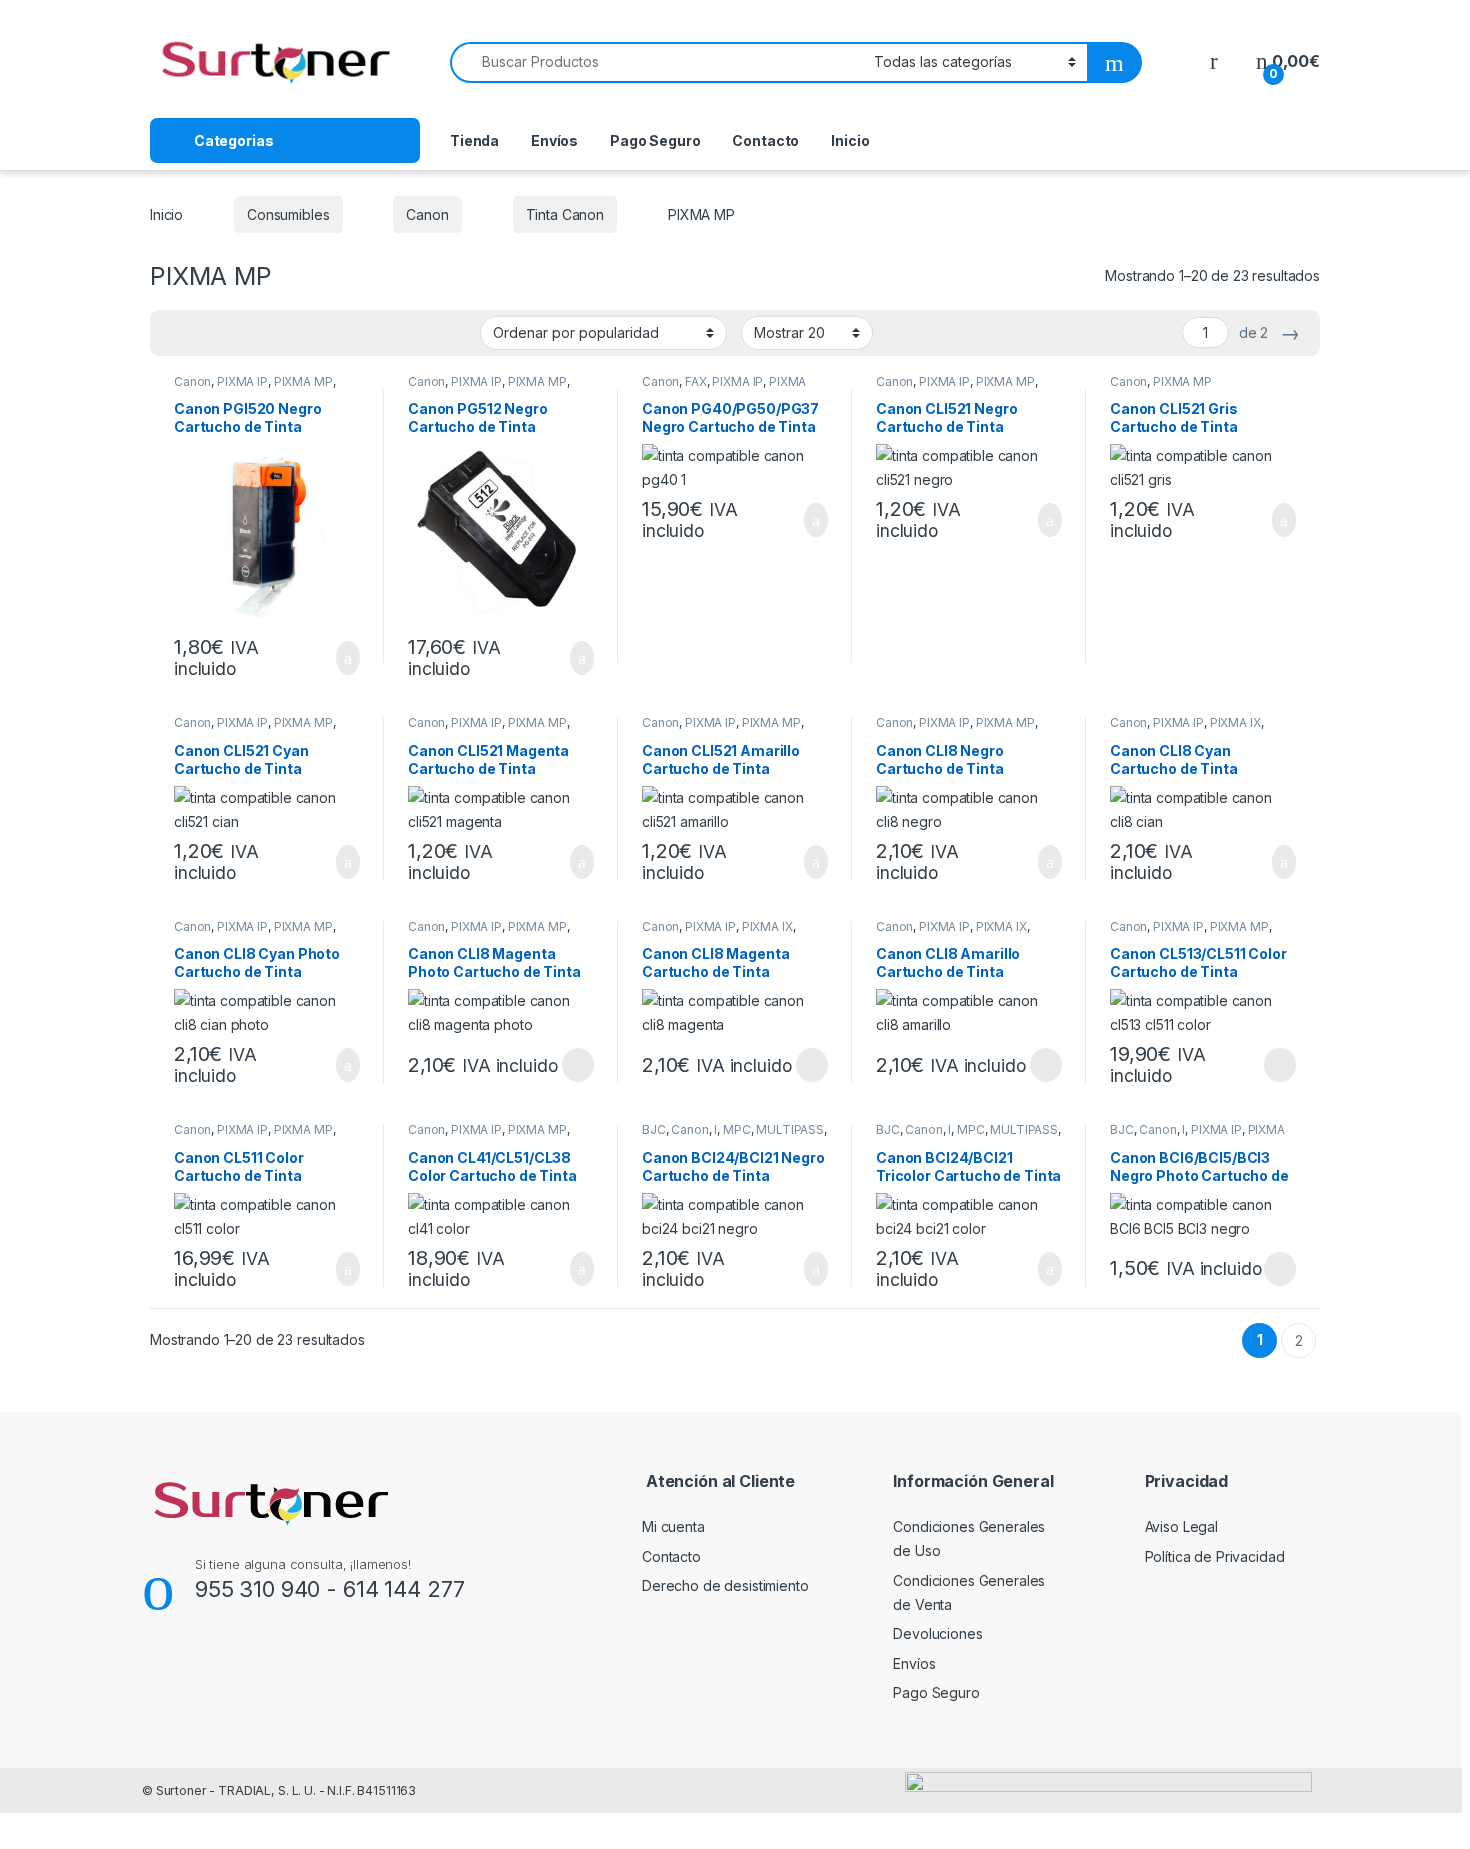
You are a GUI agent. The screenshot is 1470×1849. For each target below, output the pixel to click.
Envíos (554, 140)
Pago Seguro (655, 140)
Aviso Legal (1181, 1526)
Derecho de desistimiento (725, 1585)
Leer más (578, 1065)
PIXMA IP (242, 381)
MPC (737, 1129)
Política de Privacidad (1215, 1556)
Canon (427, 214)
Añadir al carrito (339, 658)
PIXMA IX (1235, 722)
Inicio (850, 140)
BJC (654, 1129)
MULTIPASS (790, 1129)
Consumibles (288, 214)
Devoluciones (937, 1633)
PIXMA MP (303, 381)
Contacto (765, 140)
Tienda (474, 140)
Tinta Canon (565, 214)
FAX (696, 381)
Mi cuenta (673, 1526)
